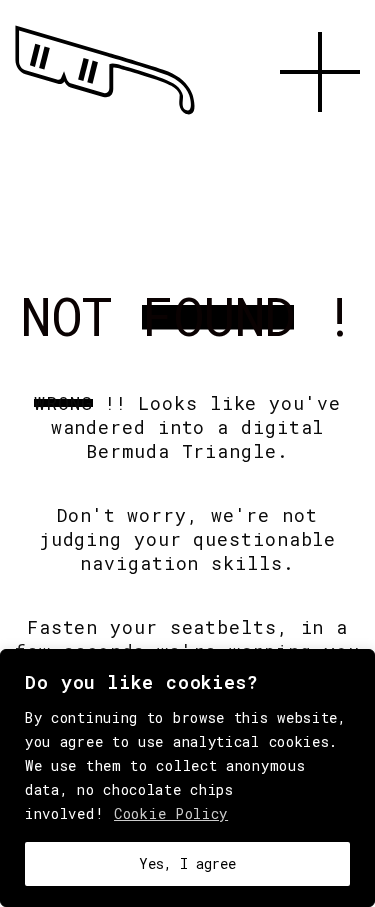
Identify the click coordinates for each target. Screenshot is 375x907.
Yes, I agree (187, 863)
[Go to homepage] (105, 115)
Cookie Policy (171, 813)
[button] (320, 135)
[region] (187, 778)
